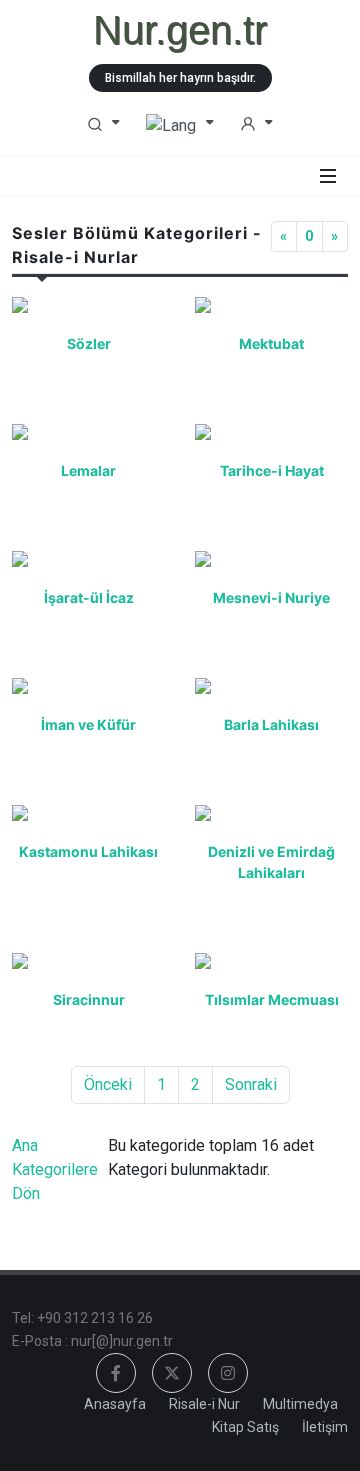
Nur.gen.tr (180, 30)
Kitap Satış (245, 1427)
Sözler (89, 343)
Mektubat (271, 343)
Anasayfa (115, 1404)
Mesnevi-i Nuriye (271, 597)
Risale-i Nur (204, 1404)
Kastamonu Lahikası (88, 851)
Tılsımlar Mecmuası (272, 999)
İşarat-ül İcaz (89, 597)
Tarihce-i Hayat (272, 470)
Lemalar (88, 470)
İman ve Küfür (88, 724)
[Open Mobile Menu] (328, 176)
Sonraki (251, 1084)
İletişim (325, 1427)
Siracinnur (89, 999)
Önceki (108, 1084)
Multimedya (300, 1404)
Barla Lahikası (271, 724)
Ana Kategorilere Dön (55, 1169)
